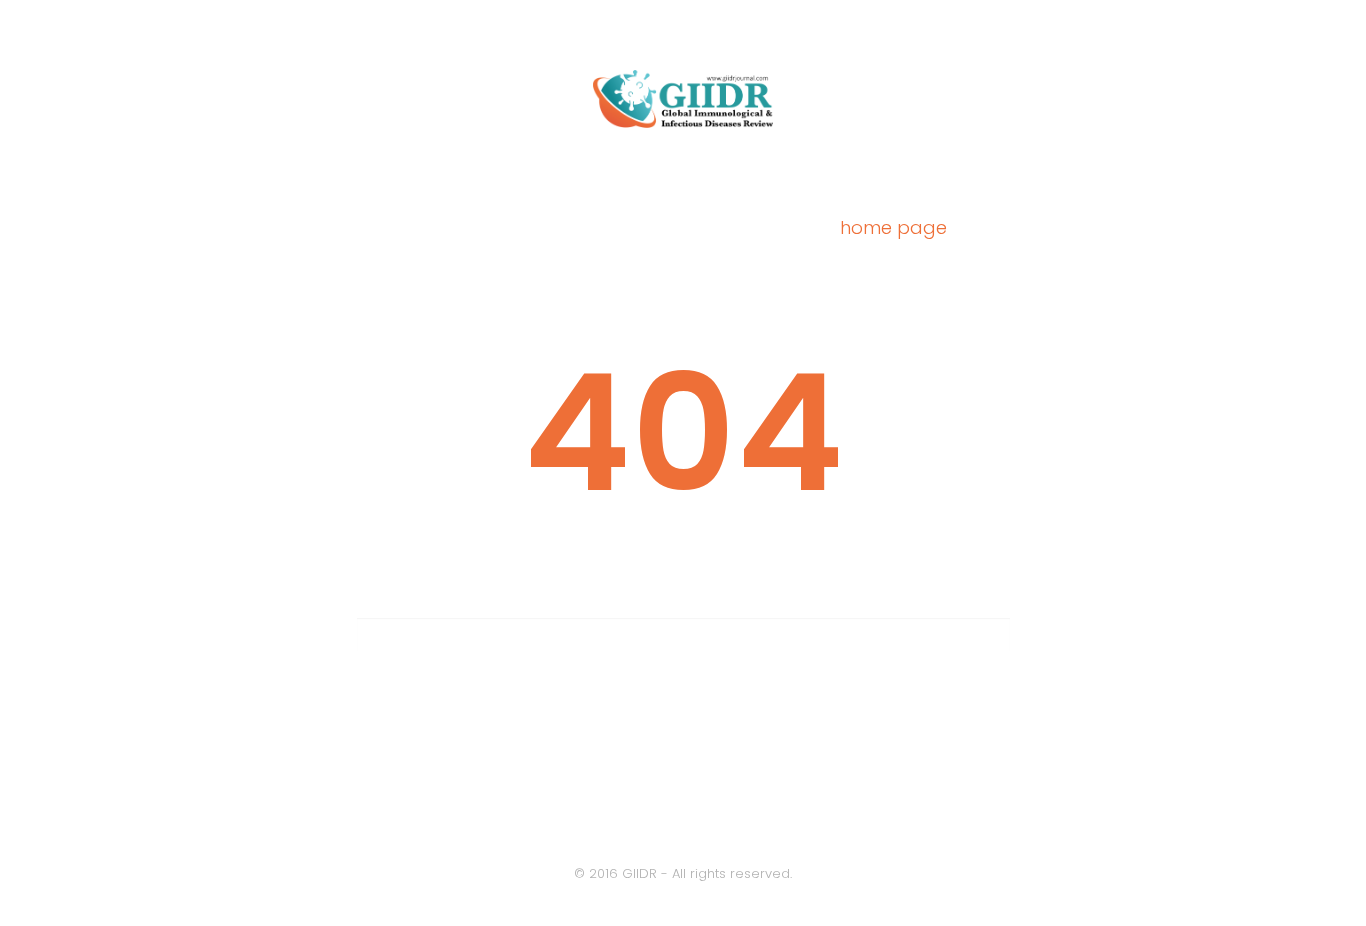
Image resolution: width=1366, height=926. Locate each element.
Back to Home (683, 778)
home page (893, 227)
